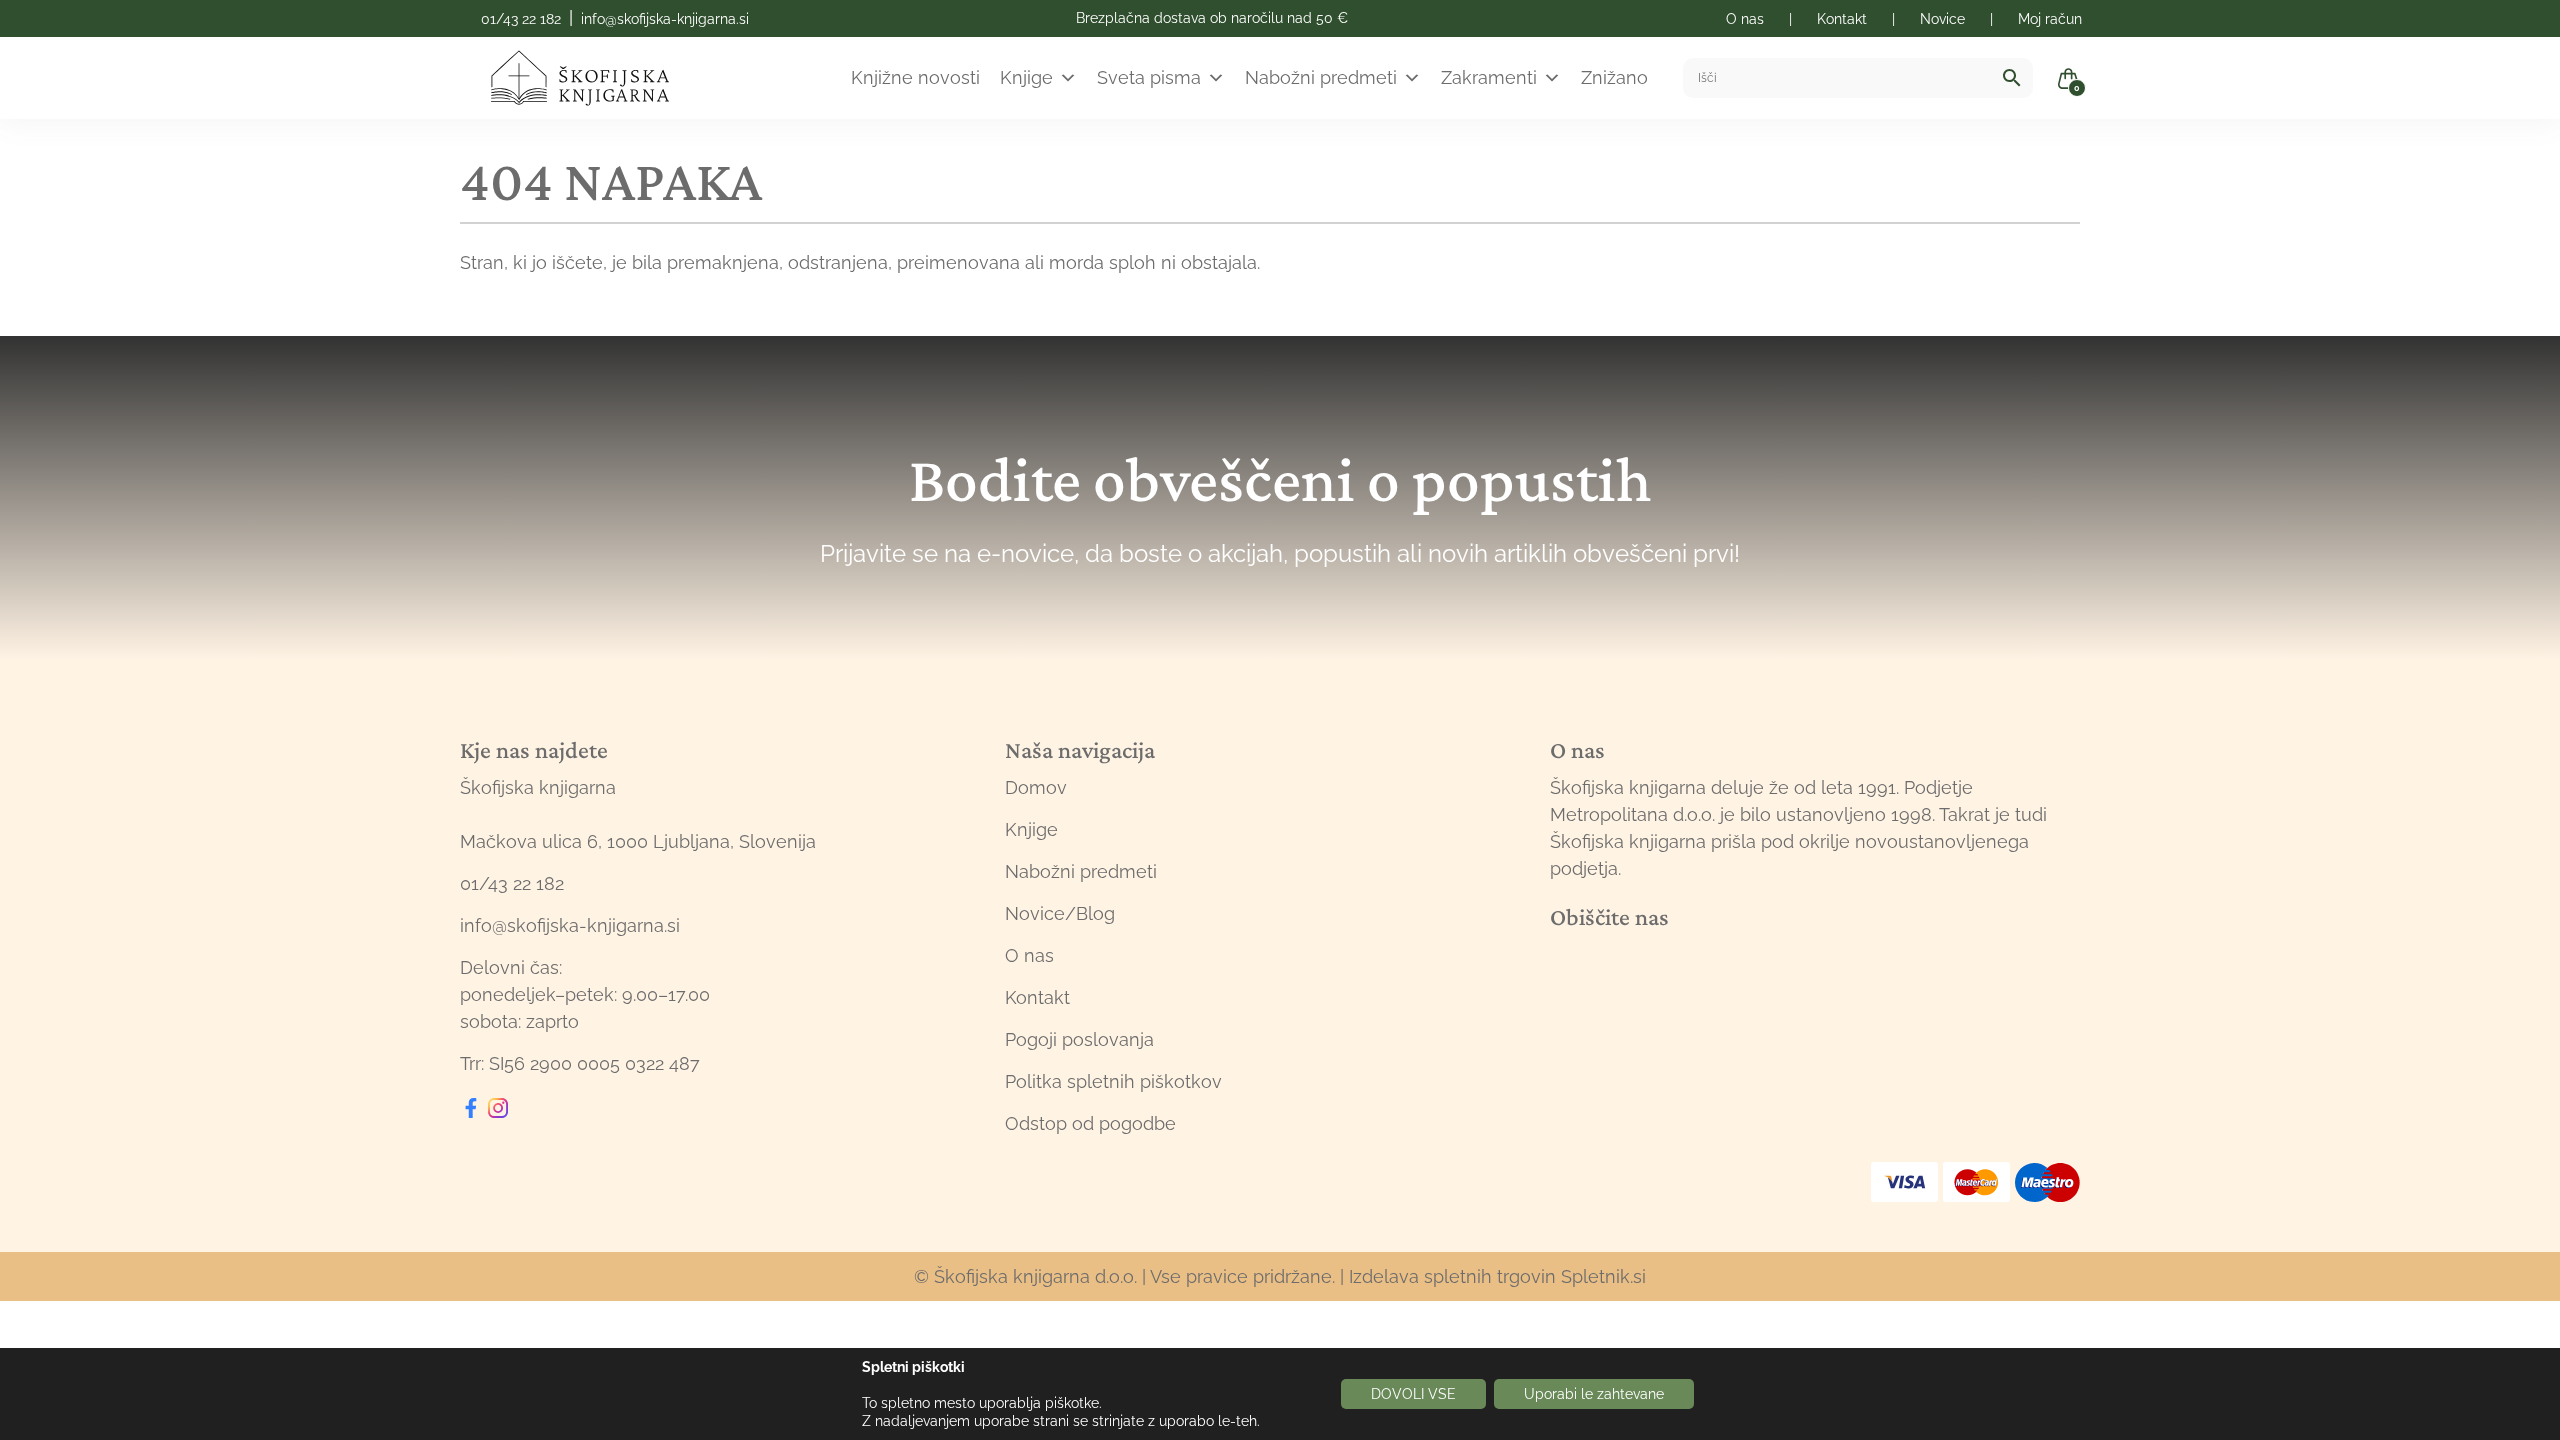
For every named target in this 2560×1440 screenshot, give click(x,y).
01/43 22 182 (521, 19)
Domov (1036, 787)
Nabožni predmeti (1321, 77)
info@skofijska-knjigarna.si (665, 19)
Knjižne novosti (915, 77)
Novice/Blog (1060, 913)
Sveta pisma (1149, 77)
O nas (1029, 955)
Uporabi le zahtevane (1594, 1394)
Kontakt (1037, 997)
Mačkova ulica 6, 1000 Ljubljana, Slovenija (638, 841)
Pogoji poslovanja (1079, 1039)
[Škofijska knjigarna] (592, 78)
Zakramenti (1489, 77)
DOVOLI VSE (1413, 1394)
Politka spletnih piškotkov (1113, 1081)
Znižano (1614, 77)
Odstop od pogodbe (1090, 1123)
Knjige (1026, 77)
